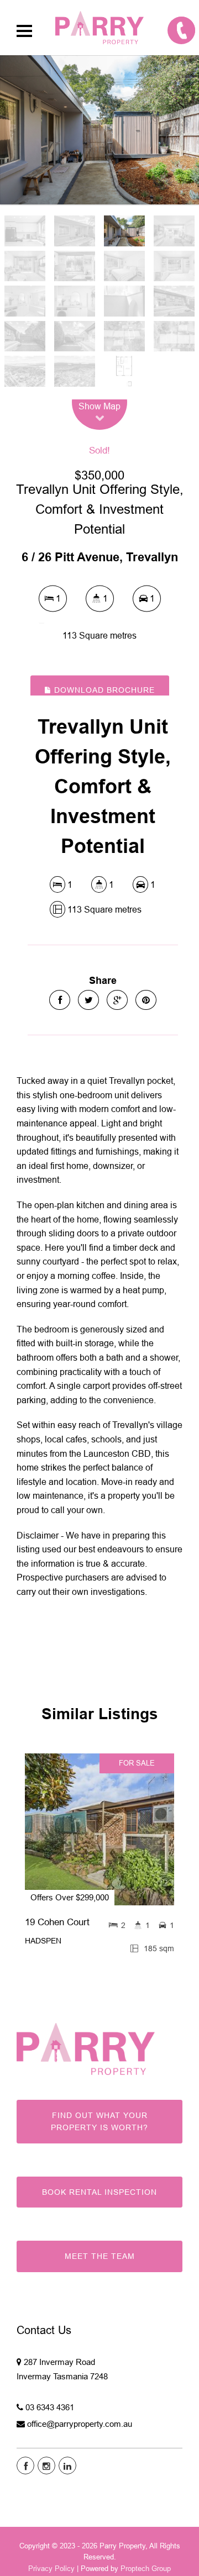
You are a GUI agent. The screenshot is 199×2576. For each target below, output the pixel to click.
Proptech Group (146, 2568)
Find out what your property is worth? (99, 2121)
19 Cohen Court (57, 1922)
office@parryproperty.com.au (80, 2424)
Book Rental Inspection (99, 2192)
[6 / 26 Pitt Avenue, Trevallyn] (99, 130)
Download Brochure (103, 690)
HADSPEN (43, 1941)
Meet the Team (100, 2256)
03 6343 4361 (50, 2407)
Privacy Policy (51, 2568)
